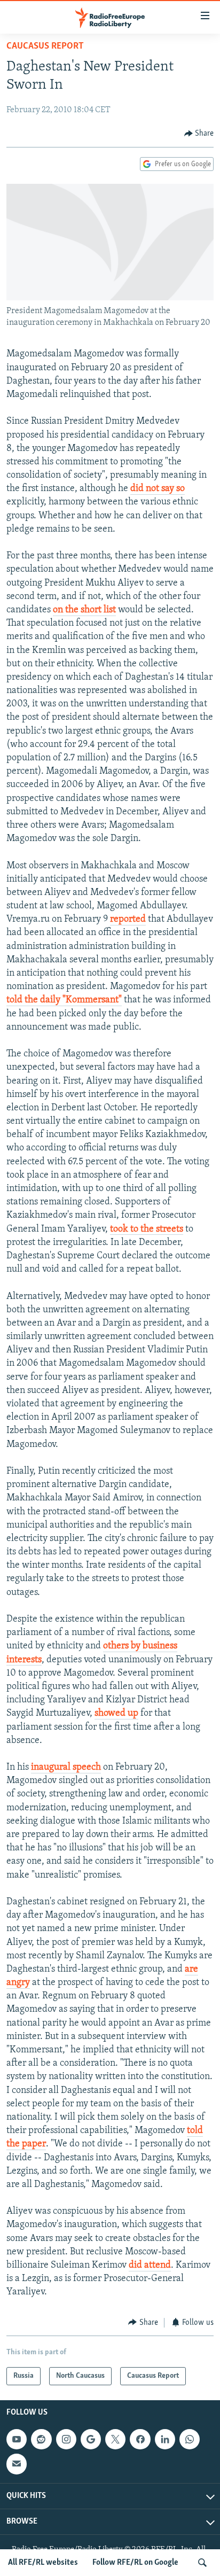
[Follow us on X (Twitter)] (115, 2439)
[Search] (202, 2563)
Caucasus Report (45, 46)
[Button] (199, 134)
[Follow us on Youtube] (17, 2439)
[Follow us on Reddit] (41, 2439)
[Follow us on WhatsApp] (190, 2439)
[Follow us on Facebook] (140, 2439)
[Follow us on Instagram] (66, 2439)
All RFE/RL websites (43, 2563)
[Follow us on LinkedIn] (165, 2439)
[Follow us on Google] (91, 2439)
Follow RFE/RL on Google (135, 2563)
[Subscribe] (17, 2464)
